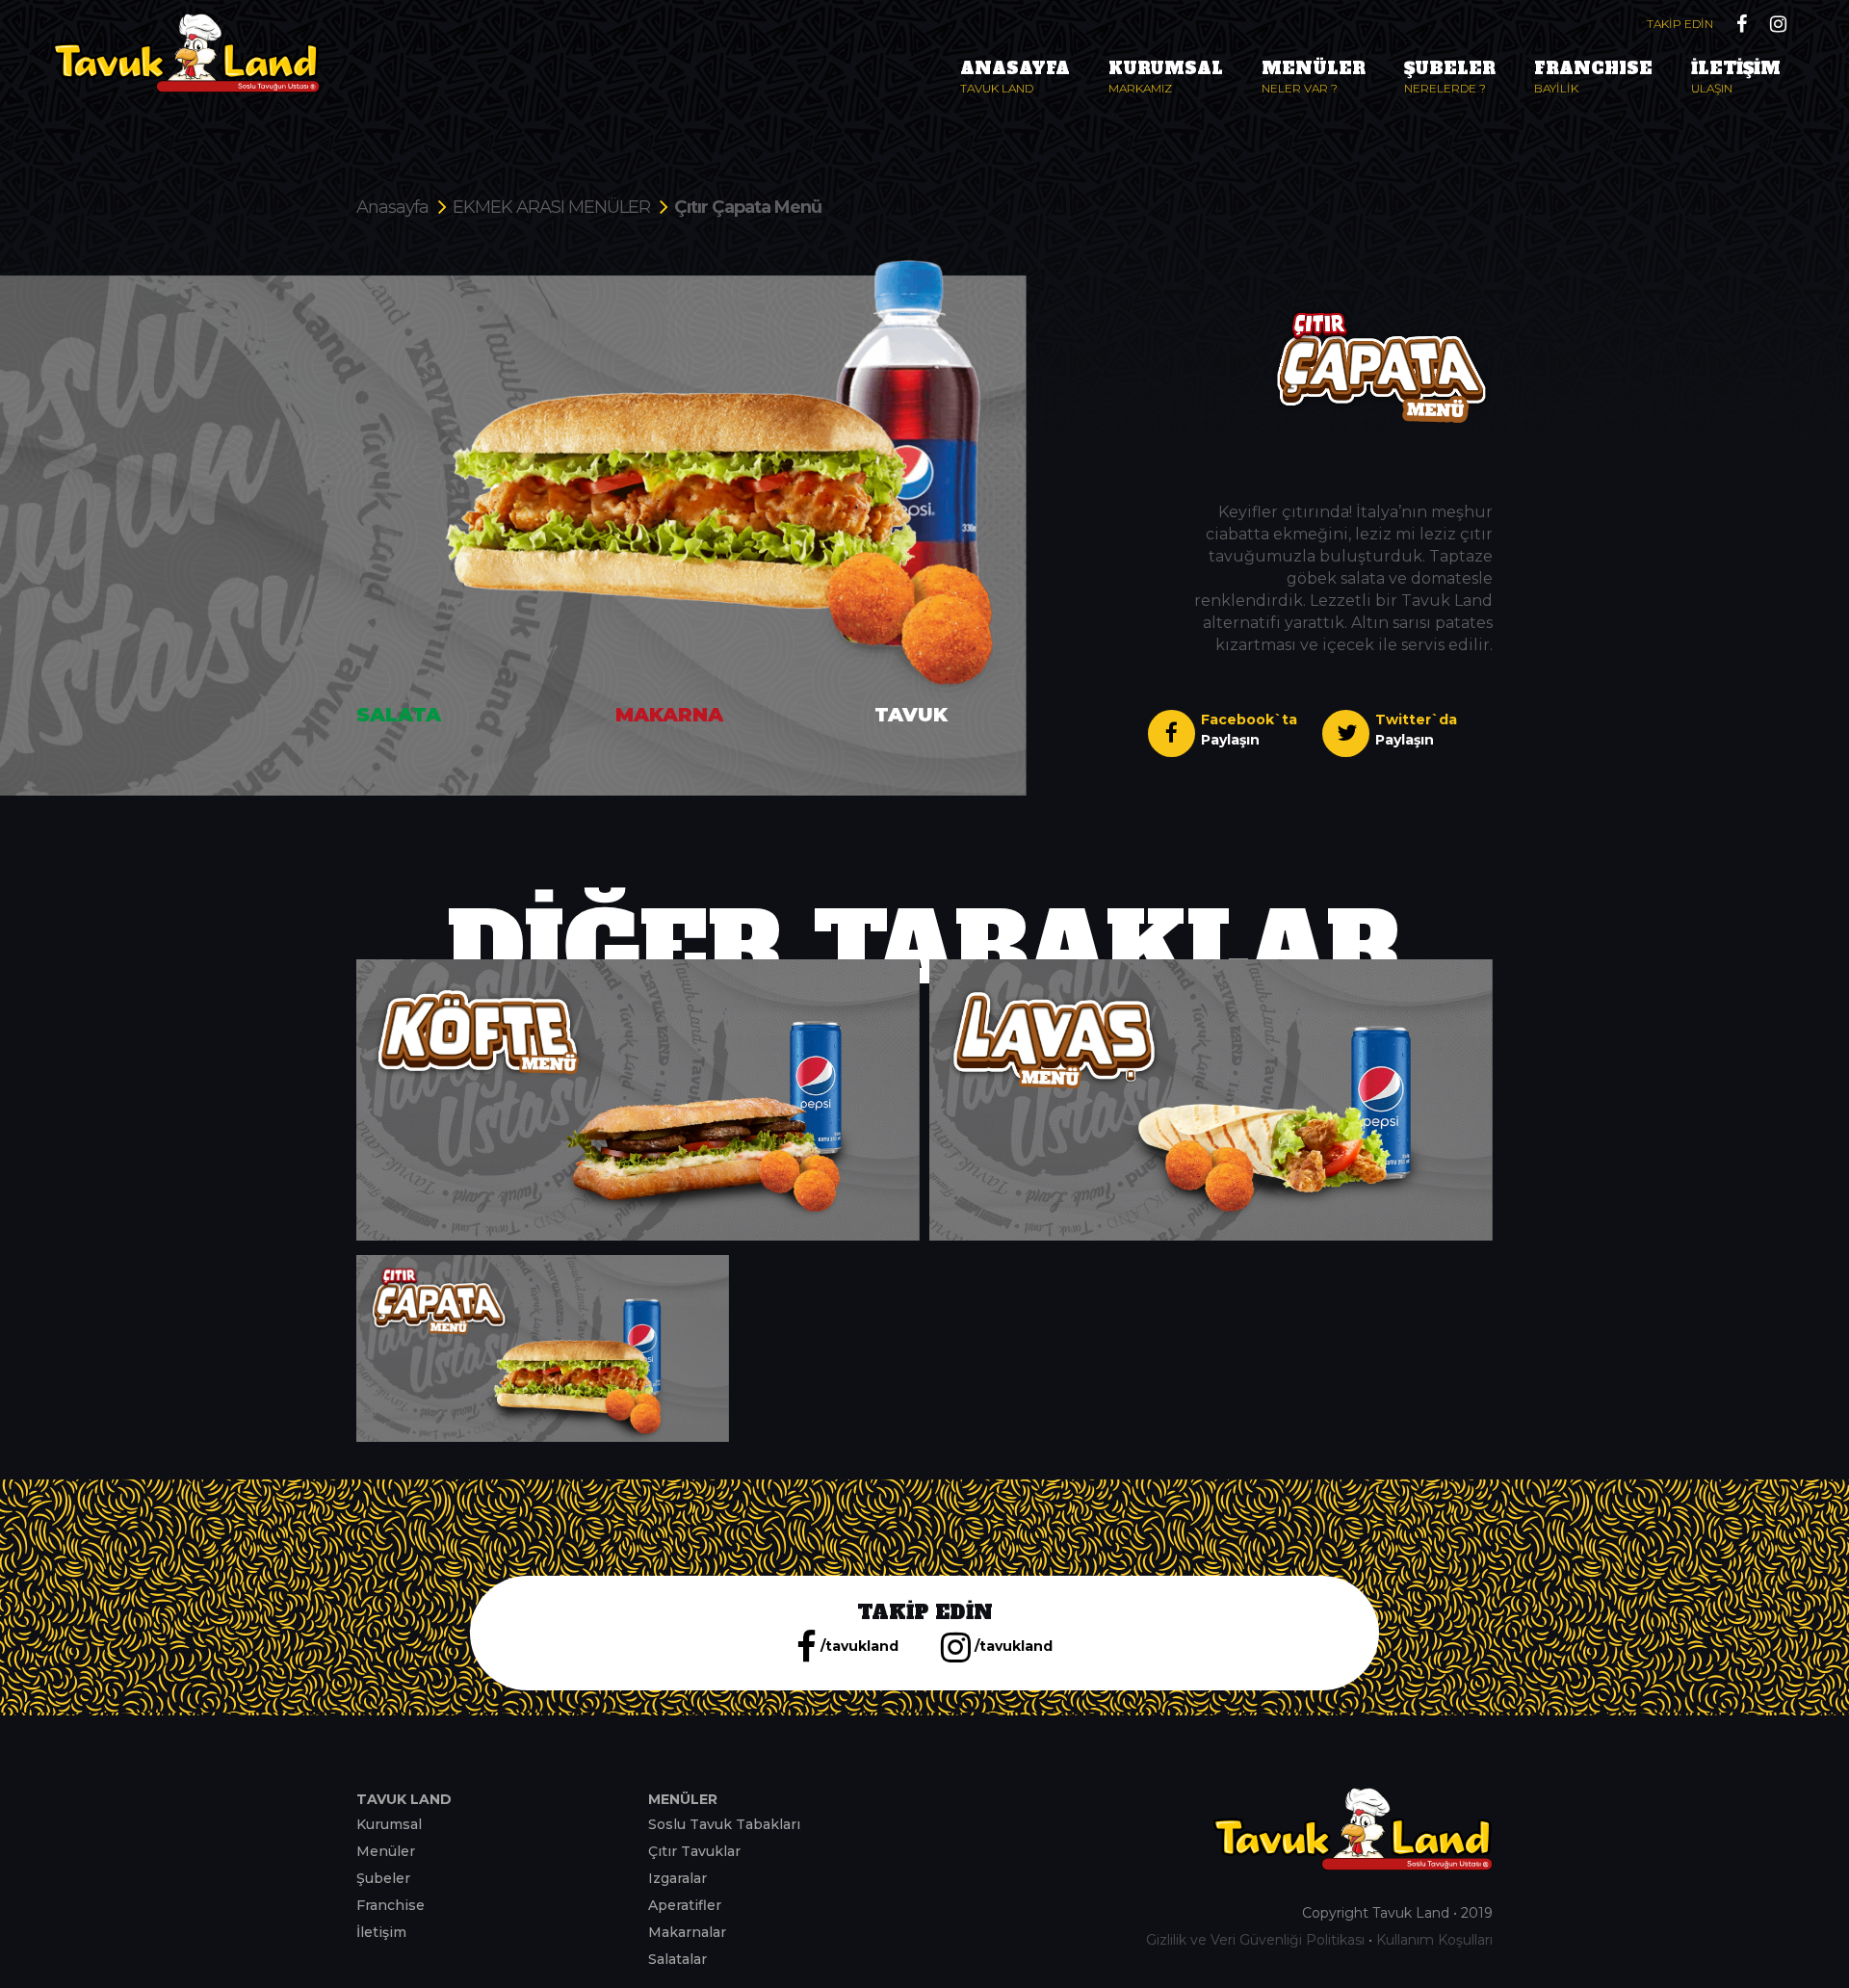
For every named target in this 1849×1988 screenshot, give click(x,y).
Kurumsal (389, 1824)
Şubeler (383, 1878)
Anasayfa (392, 207)
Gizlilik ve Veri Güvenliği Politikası (1255, 1940)
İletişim (381, 1932)
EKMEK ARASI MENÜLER (551, 207)
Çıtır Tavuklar (694, 1851)
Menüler (386, 1851)
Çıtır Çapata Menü (748, 207)
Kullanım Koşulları (1434, 1940)
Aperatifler (685, 1905)
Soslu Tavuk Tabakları (724, 1824)
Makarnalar (687, 1932)
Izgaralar (677, 1878)
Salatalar (677, 1959)
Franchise (391, 1905)
